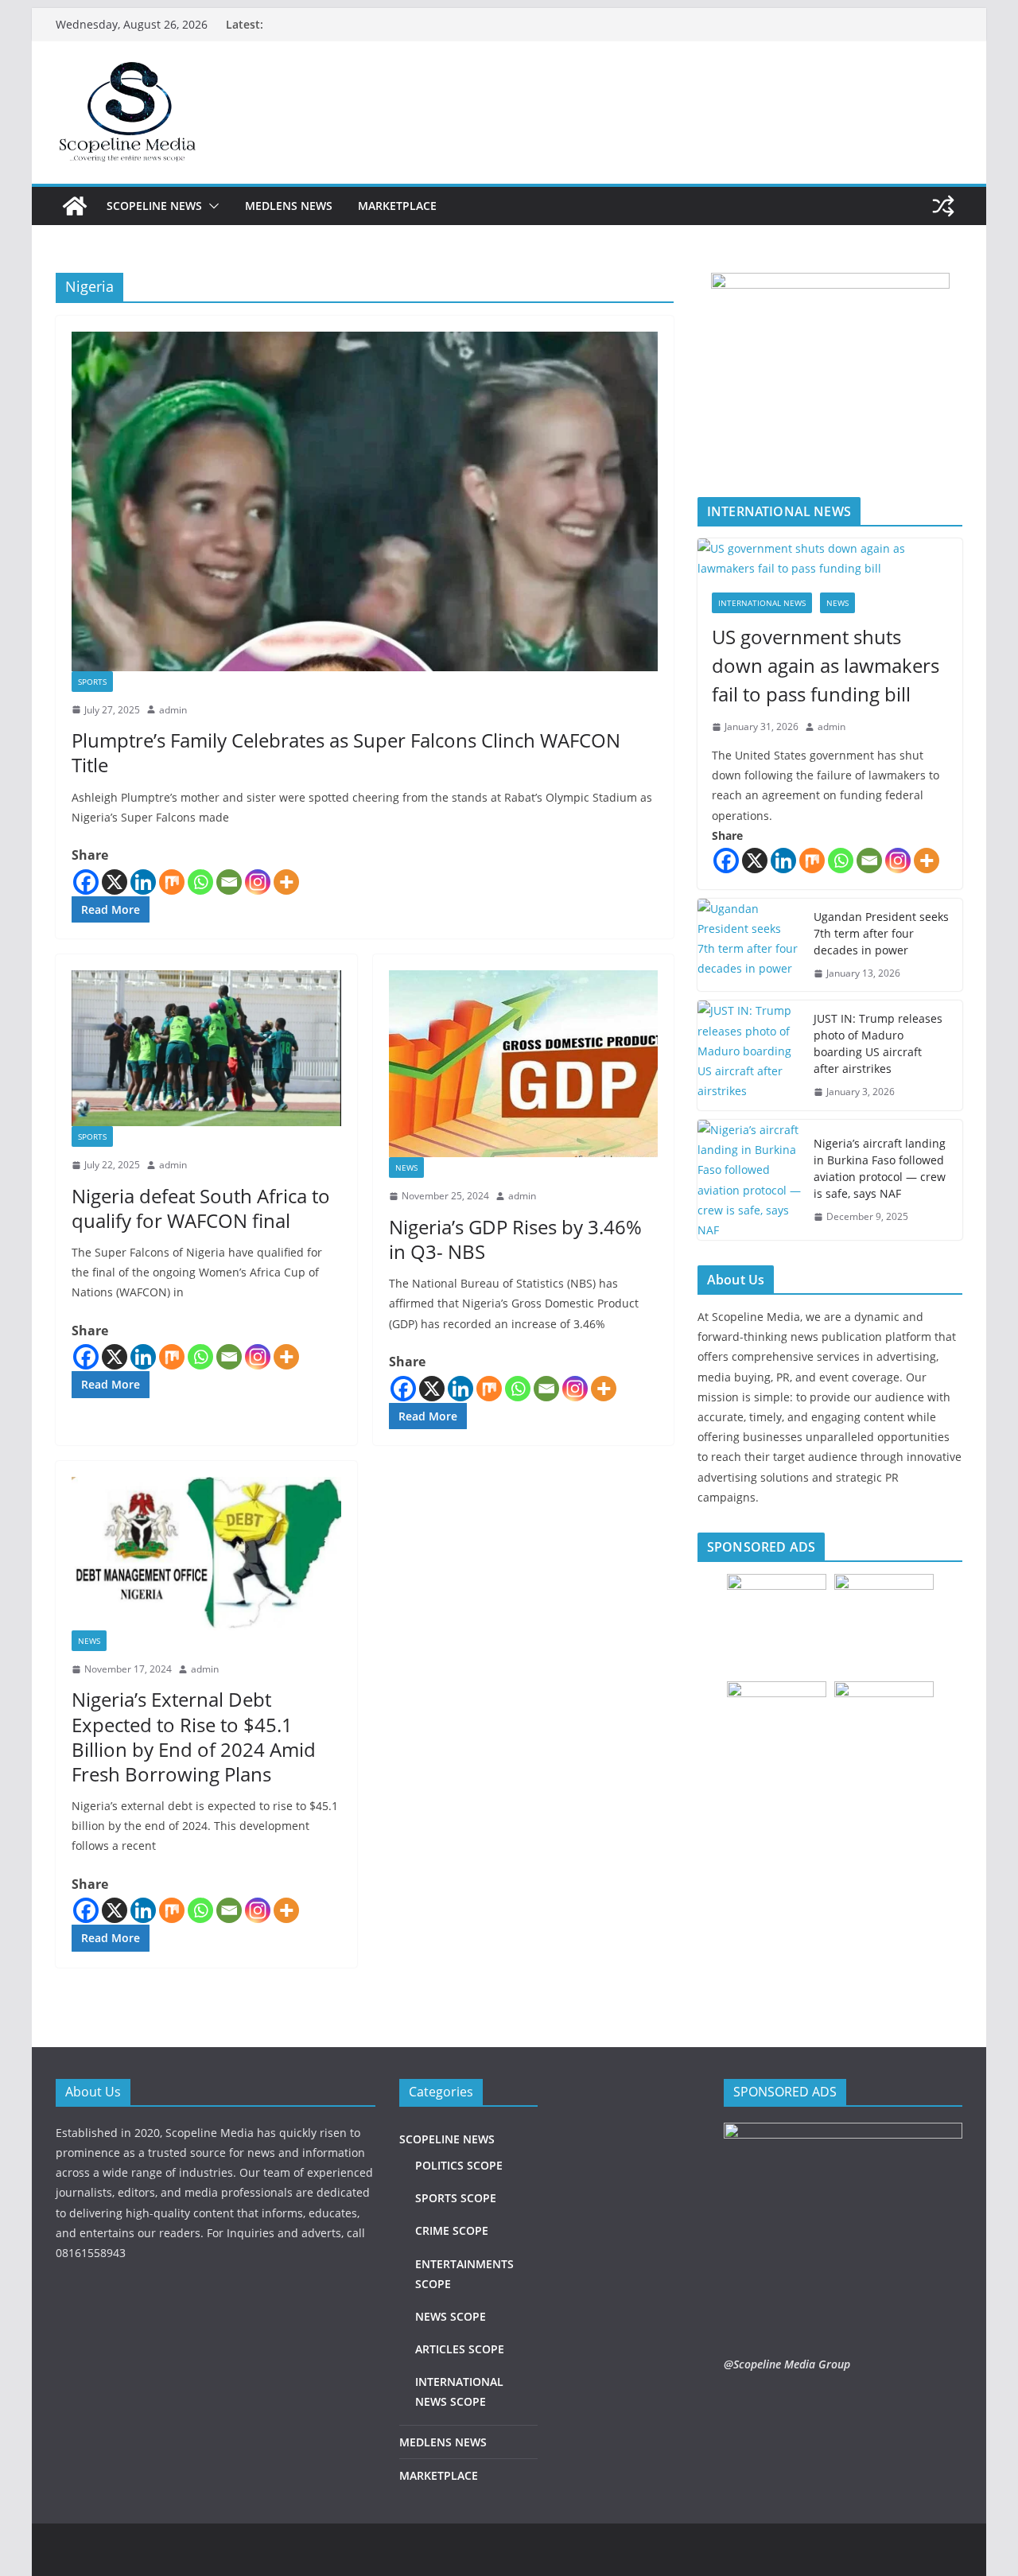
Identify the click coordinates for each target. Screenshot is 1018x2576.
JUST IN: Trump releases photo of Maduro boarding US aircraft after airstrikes (878, 1043)
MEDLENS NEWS (289, 206)
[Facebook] (86, 882)
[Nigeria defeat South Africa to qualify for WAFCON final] (206, 1048)
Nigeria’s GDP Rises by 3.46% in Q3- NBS (515, 1239)
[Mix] (172, 882)
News (406, 1168)
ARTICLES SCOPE (460, 2349)
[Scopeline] (75, 206)
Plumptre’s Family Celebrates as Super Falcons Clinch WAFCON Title (346, 752)
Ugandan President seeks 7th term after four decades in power (881, 933)
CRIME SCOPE (452, 2230)
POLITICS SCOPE (459, 2165)
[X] (115, 882)
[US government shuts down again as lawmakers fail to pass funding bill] (830, 558)
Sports (92, 682)
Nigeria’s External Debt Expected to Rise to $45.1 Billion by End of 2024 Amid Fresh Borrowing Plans (194, 1737)
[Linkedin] (143, 882)
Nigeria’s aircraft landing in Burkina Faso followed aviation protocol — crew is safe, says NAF (880, 1168)
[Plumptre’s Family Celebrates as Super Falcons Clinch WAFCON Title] (365, 501)
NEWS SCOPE (451, 2316)
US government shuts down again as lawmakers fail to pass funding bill (826, 665)
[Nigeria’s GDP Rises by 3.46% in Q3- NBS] (524, 1064)
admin (173, 710)
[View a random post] (943, 206)
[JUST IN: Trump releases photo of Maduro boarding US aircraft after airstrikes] (749, 1055)
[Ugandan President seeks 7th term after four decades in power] (749, 945)
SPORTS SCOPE (456, 2198)
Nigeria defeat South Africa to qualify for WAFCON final (201, 1208)
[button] (211, 206)
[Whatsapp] (200, 882)
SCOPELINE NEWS (154, 206)
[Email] (229, 882)
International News (762, 603)
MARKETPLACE (397, 206)
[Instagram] (258, 882)
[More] (286, 882)
